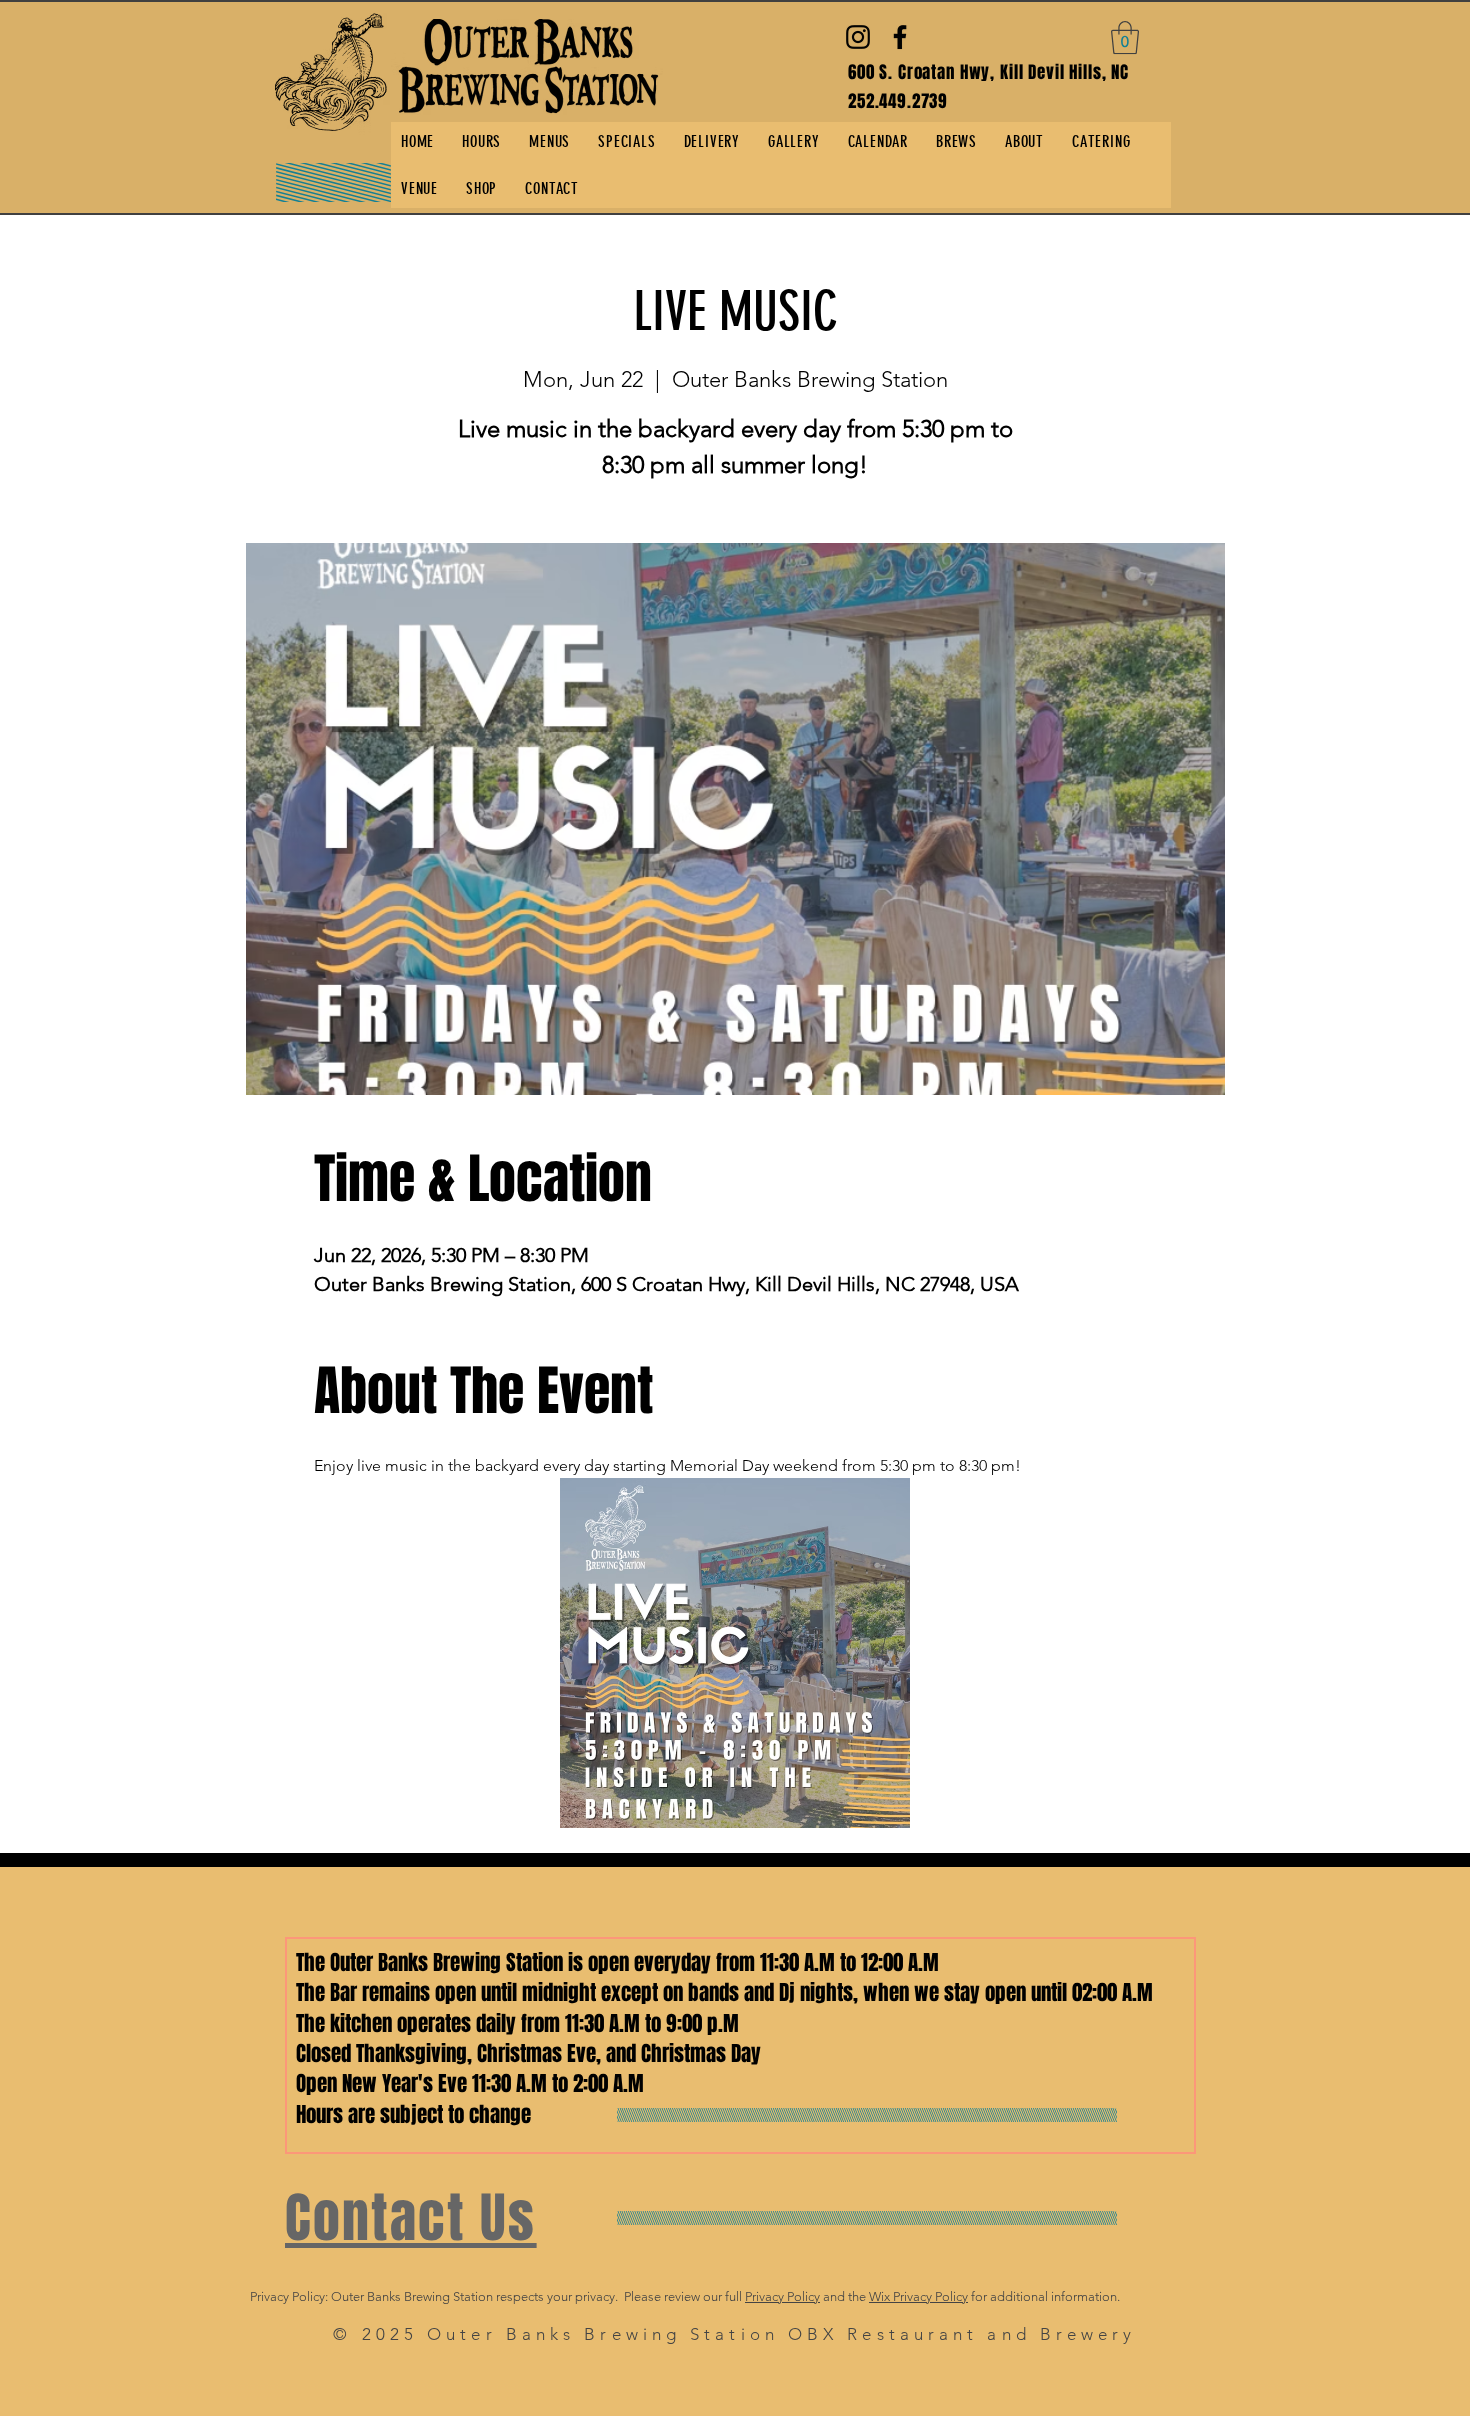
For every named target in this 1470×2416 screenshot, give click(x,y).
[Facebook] (900, 37)
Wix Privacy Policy (918, 2296)
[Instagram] (858, 37)
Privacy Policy (782, 2296)
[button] (1125, 37)
